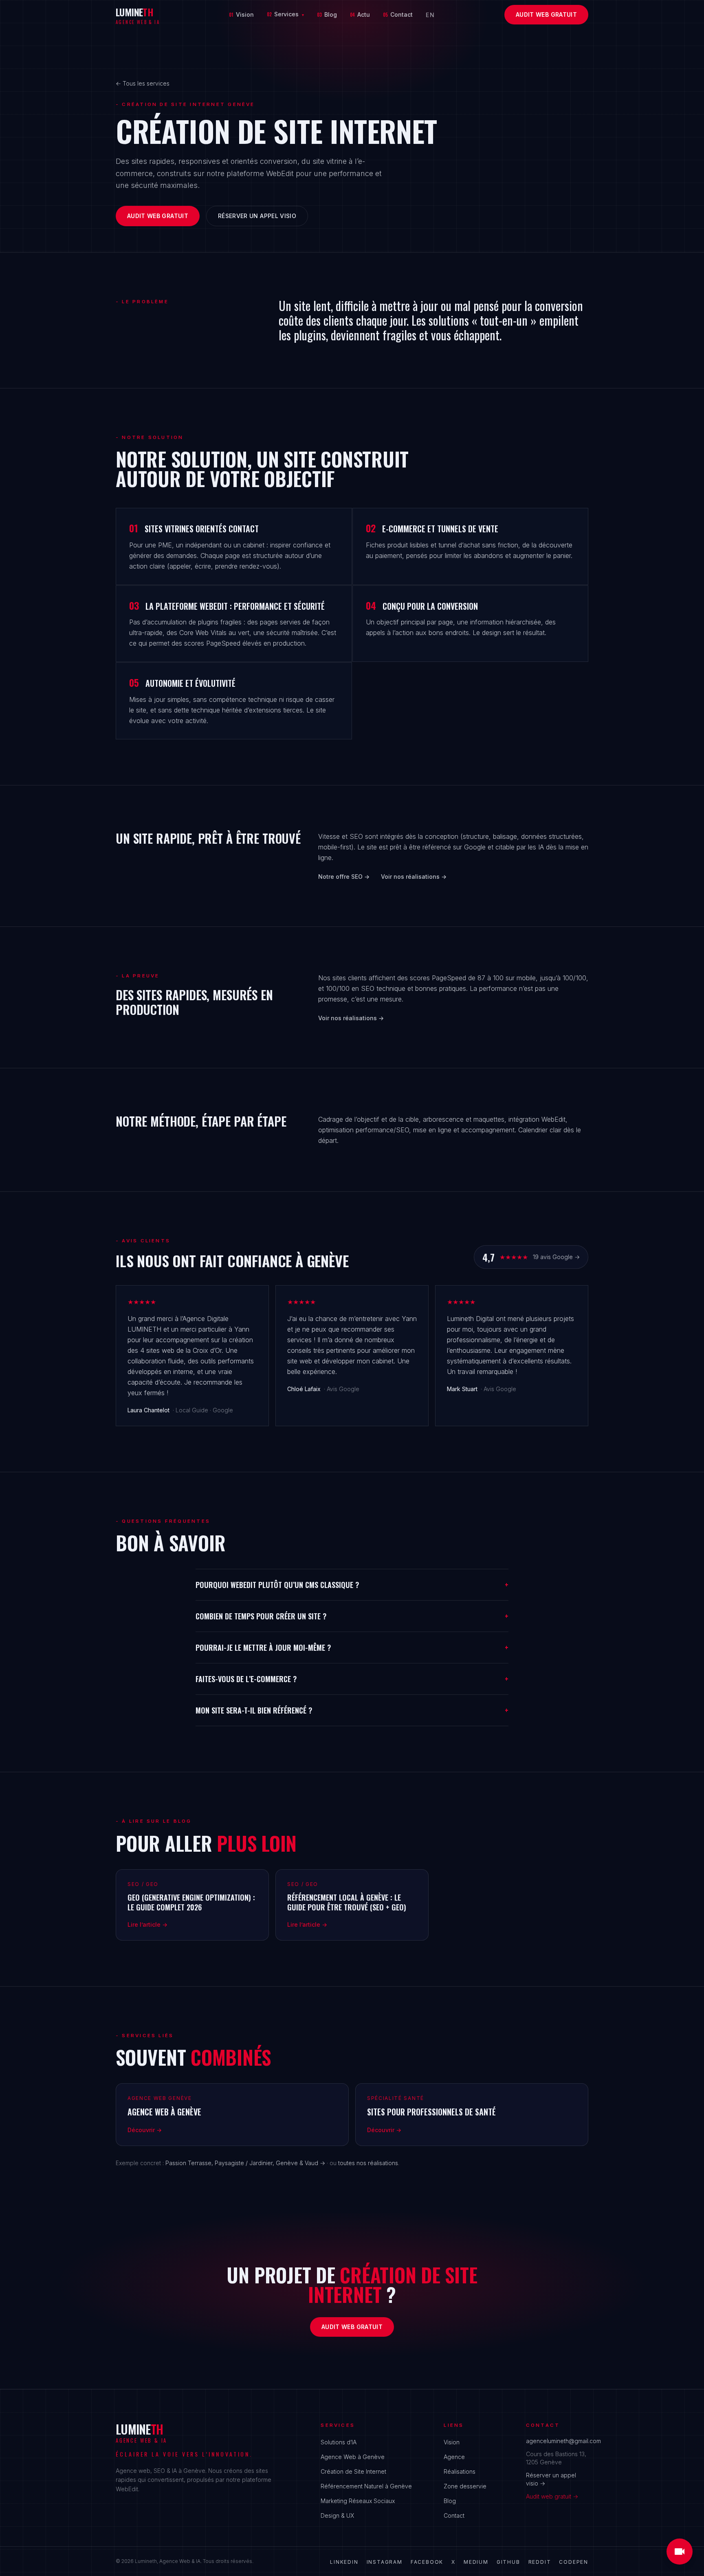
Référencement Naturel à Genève (366, 2486)
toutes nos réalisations (368, 2163)
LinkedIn (344, 2562)
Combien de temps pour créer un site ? (352, 1616)
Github (508, 2562)
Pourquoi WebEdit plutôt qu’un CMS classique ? (352, 1585)
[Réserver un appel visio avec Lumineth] (680, 2552)
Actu (360, 14)
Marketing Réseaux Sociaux (358, 2501)
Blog (327, 14)
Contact (398, 14)
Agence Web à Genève (353, 2457)
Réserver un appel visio (257, 216)
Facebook (427, 2562)
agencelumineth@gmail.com (563, 2441)
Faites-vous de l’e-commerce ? (352, 1679)
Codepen (574, 2562)
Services (285, 14)
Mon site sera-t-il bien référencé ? (352, 1710)
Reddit (540, 2562)
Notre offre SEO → (344, 877)
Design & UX (337, 2515)
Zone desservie (465, 2486)
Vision (241, 14)
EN (430, 15)
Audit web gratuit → (552, 2496)
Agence (454, 2457)
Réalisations (460, 2471)
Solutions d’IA (339, 2442)
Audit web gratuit (546, 14)
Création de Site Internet (353, 2471)
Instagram (385, 2562)
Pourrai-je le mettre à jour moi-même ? (352, 1647)
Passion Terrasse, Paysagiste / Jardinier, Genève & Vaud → (245, 2163)
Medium (476, 2562)
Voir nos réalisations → (414, 877)
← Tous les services (143, 83)
